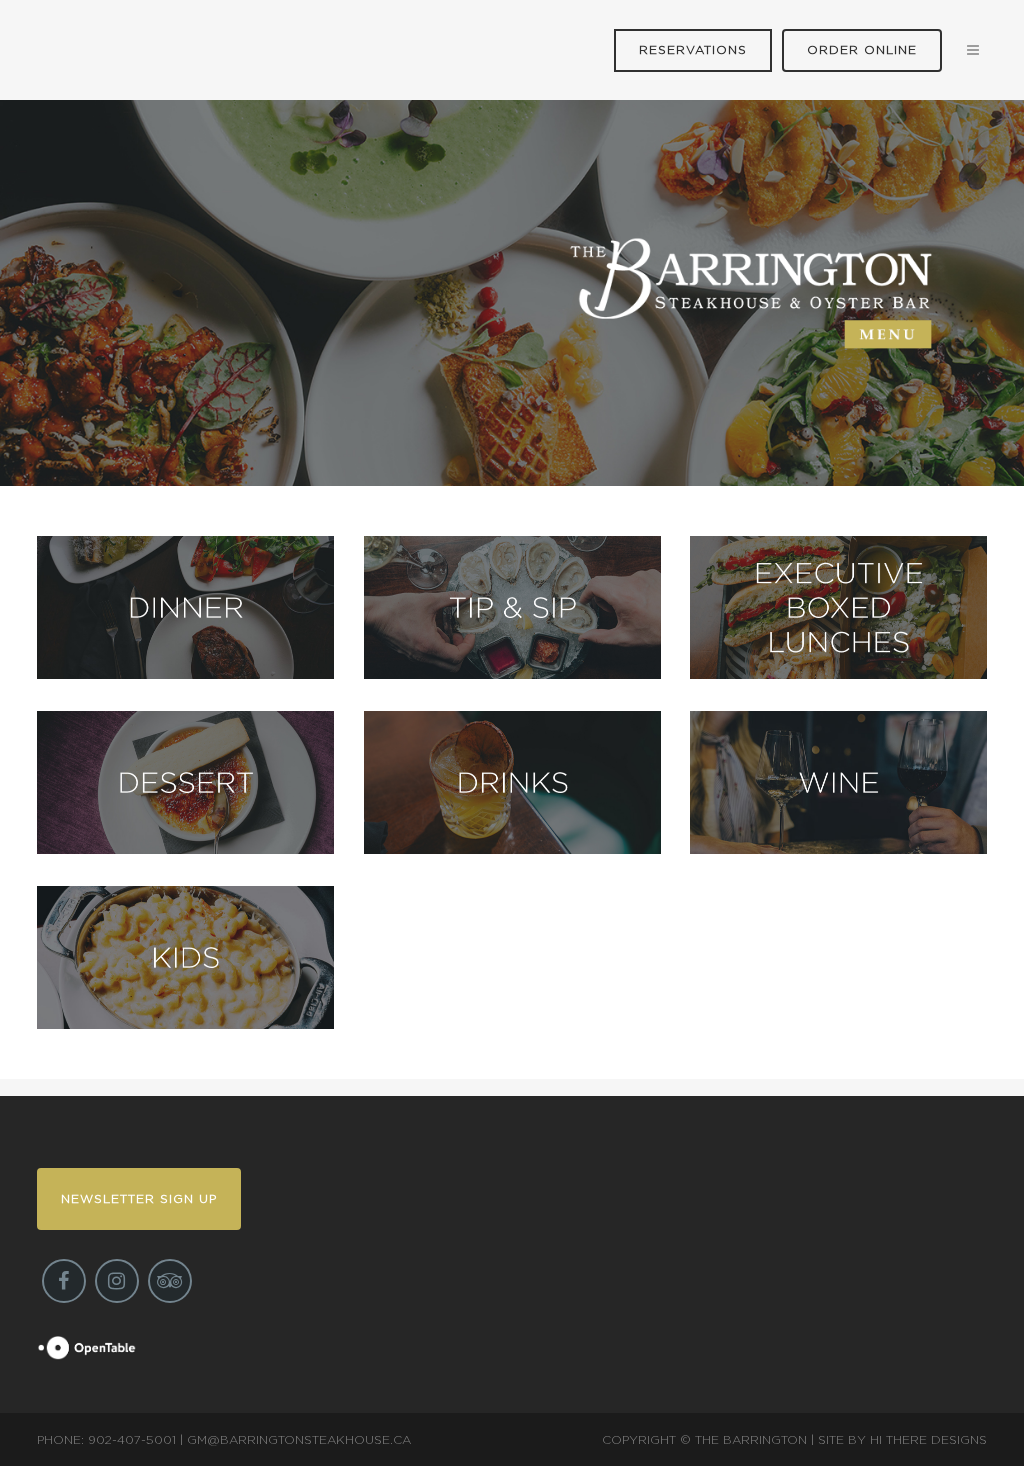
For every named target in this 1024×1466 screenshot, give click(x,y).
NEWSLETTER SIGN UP (139, 1199)
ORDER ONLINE (862, 50)
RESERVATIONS (693, 50)
